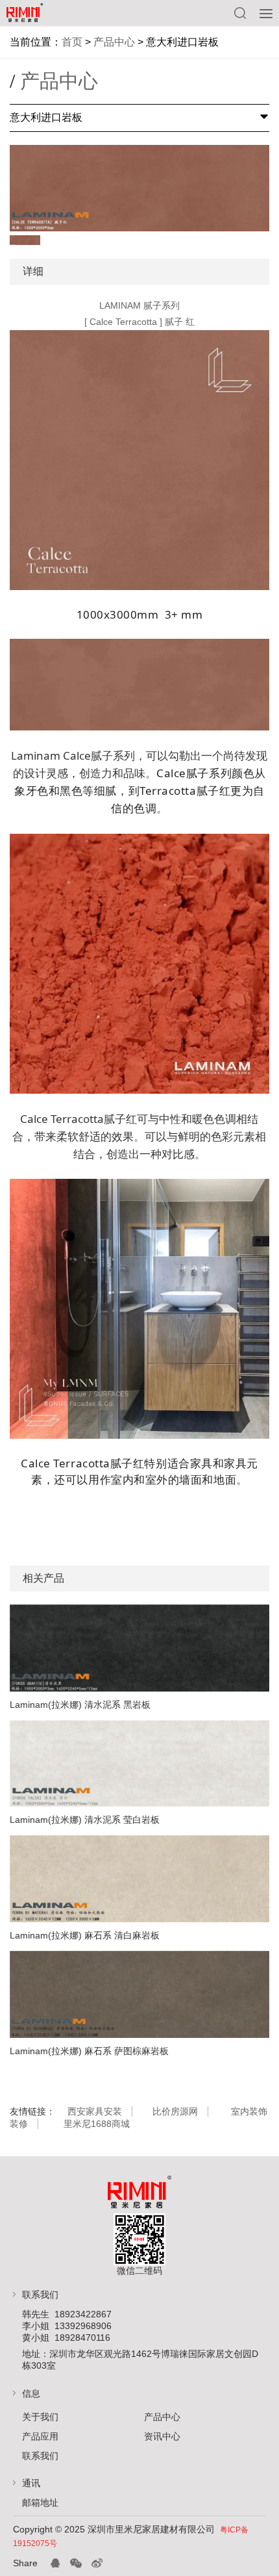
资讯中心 (162, 2436)
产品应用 (40, 2436)
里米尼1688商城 (97, 2124)
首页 (72, 42)
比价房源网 (175, 2111)
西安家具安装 (95, 2111)
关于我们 (40, 2417)
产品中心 (114, 42)
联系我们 (40, 2456)
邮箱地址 (40, 2503)
